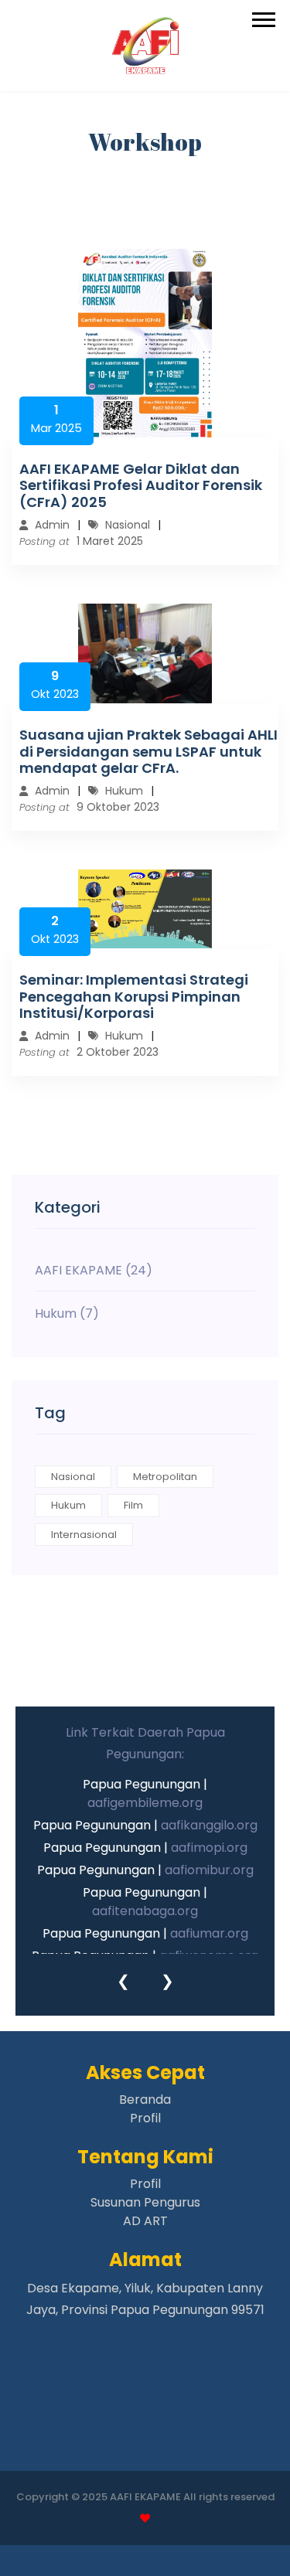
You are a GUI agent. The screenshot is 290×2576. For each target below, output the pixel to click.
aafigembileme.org (145, 1803)
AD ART (145, 2221)
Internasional (84, 1535)
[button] (263, 17)
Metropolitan (165, 1477)
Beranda (145, 2100)
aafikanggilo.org (209, 1825)
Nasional (73, 1477)
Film (133, 1505)
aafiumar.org (209, 1933)
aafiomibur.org (209, 1870)
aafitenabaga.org (145, 1911)
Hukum (68, 1505)
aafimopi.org (209, 1848)
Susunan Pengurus (145, 2202)
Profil (145, 2118)
